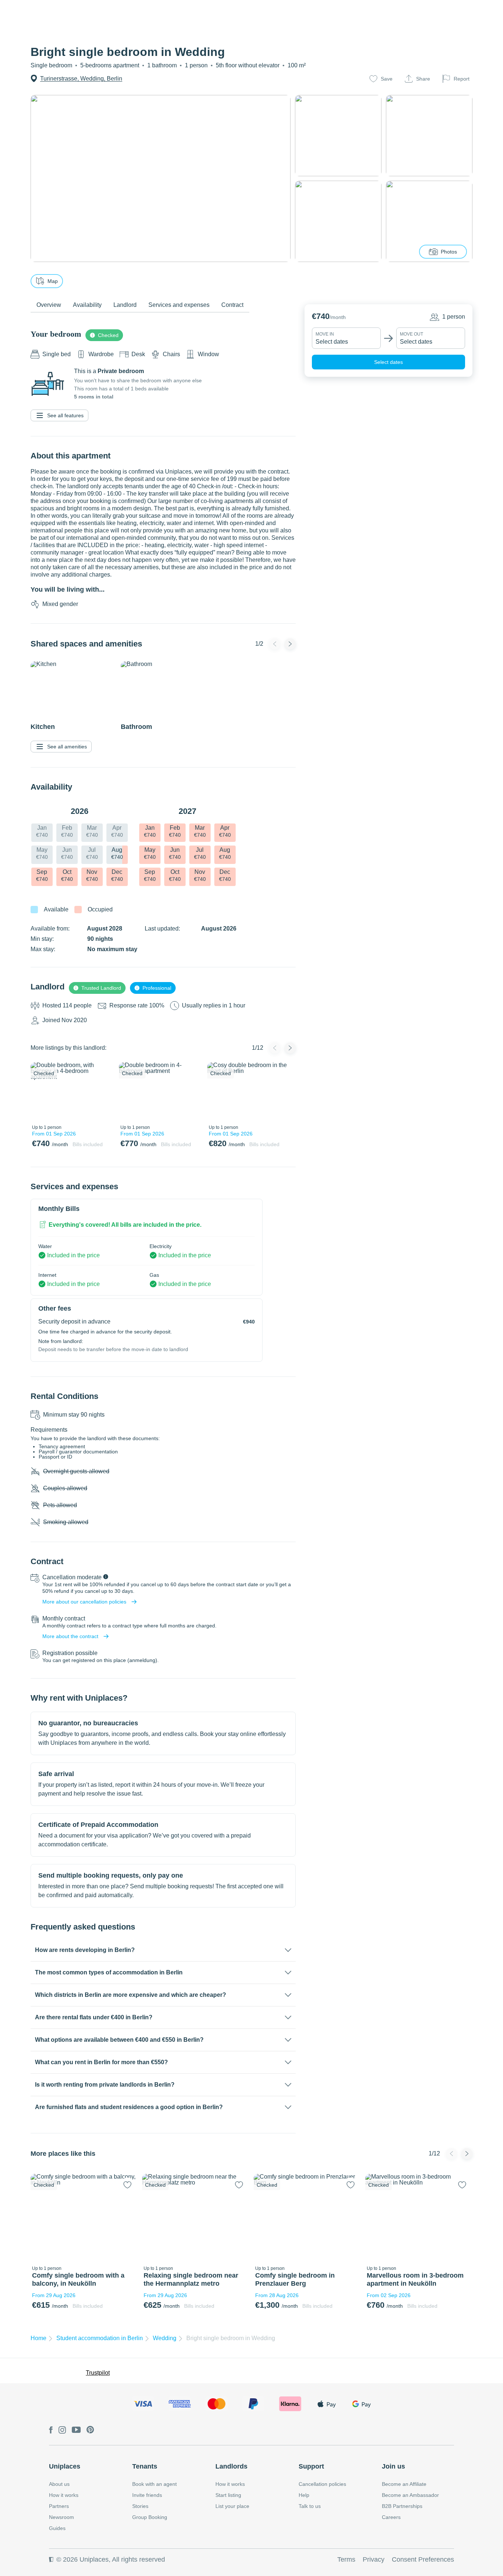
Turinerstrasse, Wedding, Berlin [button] (81, 79)
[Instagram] (62, 2430)
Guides (57, 2528)
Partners (59, 2506)
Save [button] (387, 79)
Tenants (145, 2466)
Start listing (228, 2495)
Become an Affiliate (404, 2484)
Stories (140, 2506)
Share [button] (423, 79)
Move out (411, 334)
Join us (393, 2466)
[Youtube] (76, 2430)
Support (311, 2466)
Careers (391, 2517)
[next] (103, 1092)
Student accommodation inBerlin (100, 2338)
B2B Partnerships (402, 2506)
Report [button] (462, 79)
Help (304, 2495)
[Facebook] (51, 2430)
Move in (325, 334)
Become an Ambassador (410, 2495)
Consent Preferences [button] (423, 2559)
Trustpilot (98, 2373)
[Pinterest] (90, 2430)
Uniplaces (65, 2466)
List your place (232, 2506)
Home (38, 2338)
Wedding (165, 2338)
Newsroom (61, 2517)
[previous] (41, 1092)
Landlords (231, 2466)
